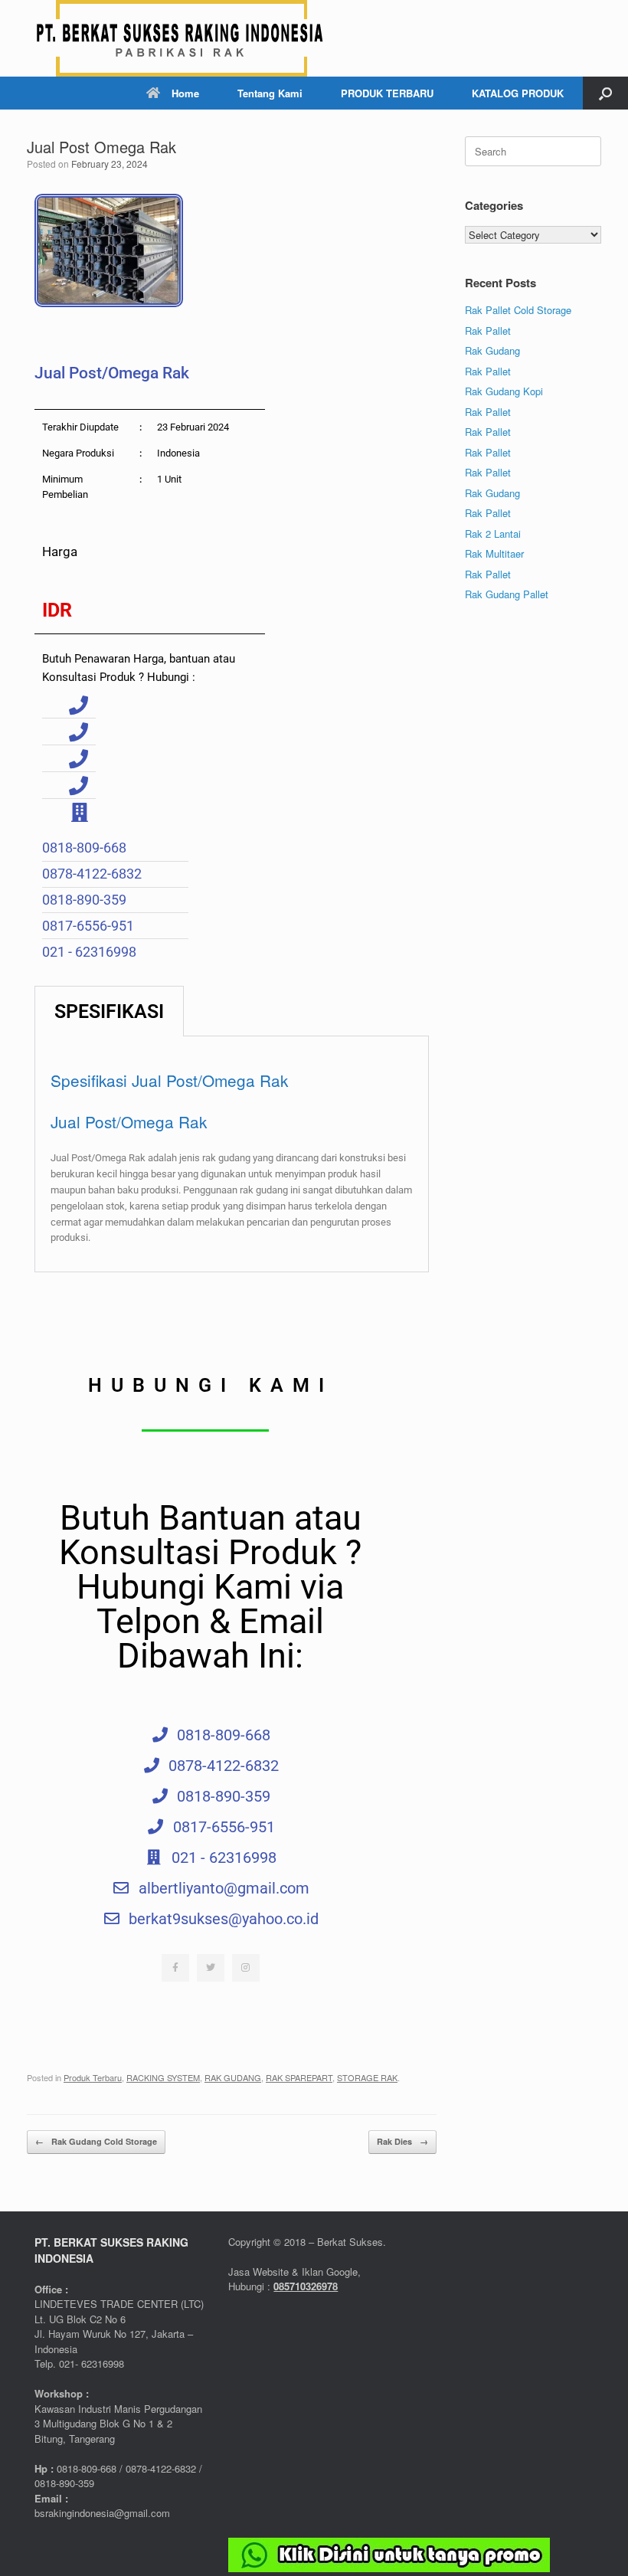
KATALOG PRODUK (518, 93)
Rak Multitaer (494, 553)
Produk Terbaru (93, 2077)
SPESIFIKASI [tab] (109, 1011)
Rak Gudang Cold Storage (96, 2141)
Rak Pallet (488, 331)
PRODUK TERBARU (387, 93)
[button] (605, 93)
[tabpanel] (232, 1154)
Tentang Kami (270, 93)
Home (185, 93)
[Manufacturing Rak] (180, 38)
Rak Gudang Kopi (504, 391)
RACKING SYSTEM (163, 2077)
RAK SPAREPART (299, 2077)
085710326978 (306, 2286)
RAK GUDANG (233, 2077)
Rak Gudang (492, 350)
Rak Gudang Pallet (507, 594)
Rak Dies (402, 2141)
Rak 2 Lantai (493, 534)
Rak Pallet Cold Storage (518, 310)
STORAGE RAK (367, 2077)
